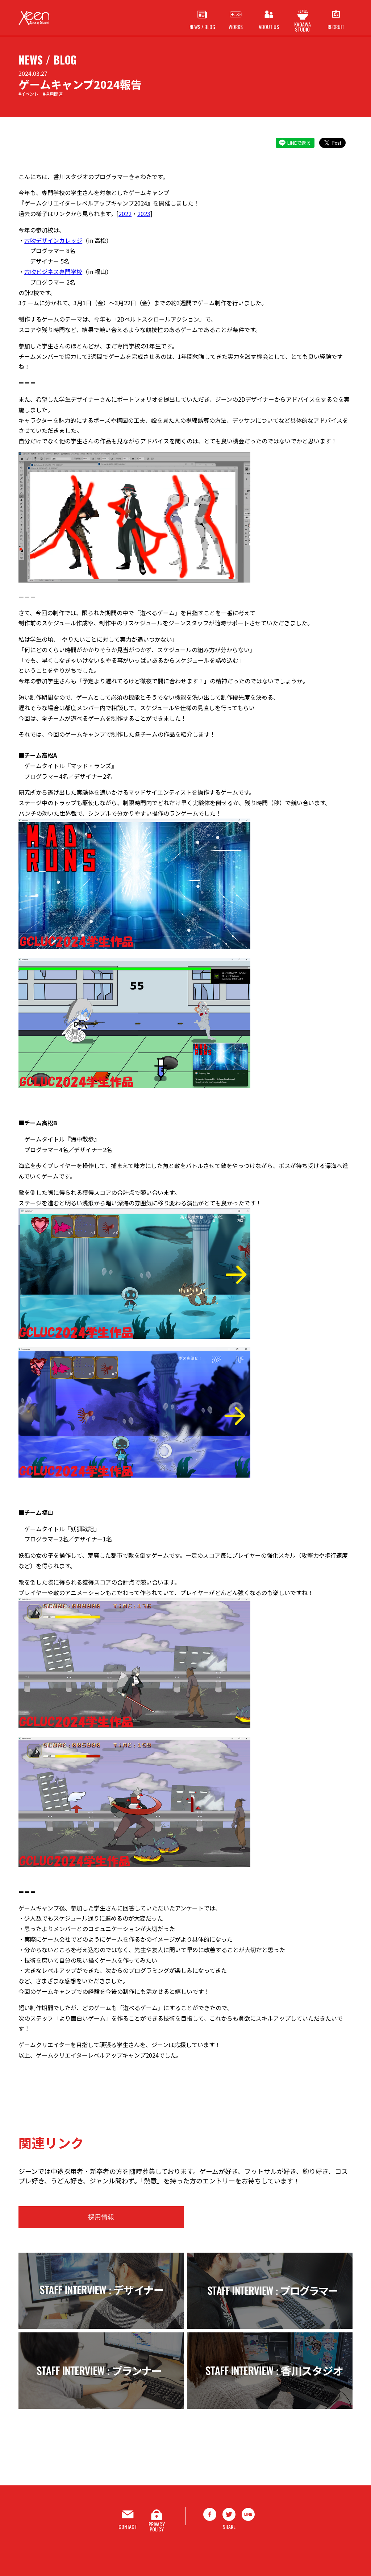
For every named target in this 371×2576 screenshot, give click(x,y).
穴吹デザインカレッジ (53, 240)
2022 (125, 214)
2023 (144, 214)
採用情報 (101, 2217)
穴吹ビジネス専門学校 (53, 272)
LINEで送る (299, 143)
